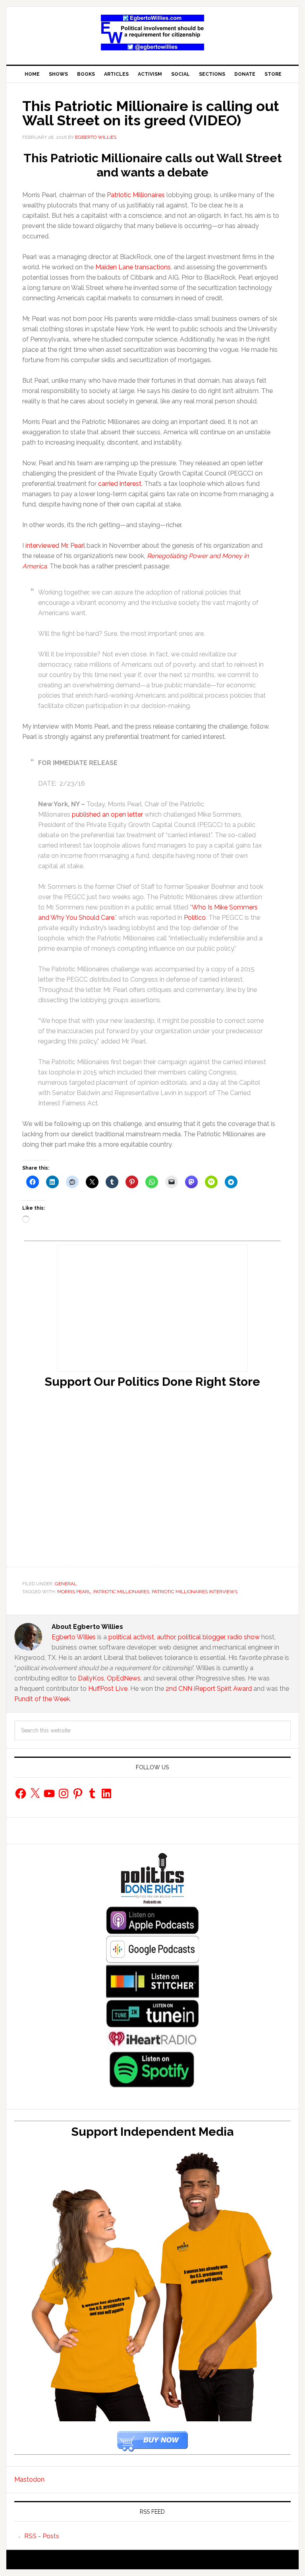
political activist (131, 1637)
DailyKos (91, 1678)
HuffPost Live (108, 1689)
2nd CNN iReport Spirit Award (209, 1689)
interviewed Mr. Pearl (55, 546)
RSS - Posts (42, 2536)
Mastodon (29, 2479)
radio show (244, 1637)
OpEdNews (124, 1678)
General (66, 1584)
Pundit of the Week (42, 1699)
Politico (195, 918)
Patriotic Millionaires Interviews (195, 1592)
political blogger (201, 1637)
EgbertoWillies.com (152, 33)
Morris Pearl (74, 1592)
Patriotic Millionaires (136, 195)
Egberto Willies (74, 1637)
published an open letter (107, 814)
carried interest (120, 484)
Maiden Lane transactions (133, 267)
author (166, 1637)
